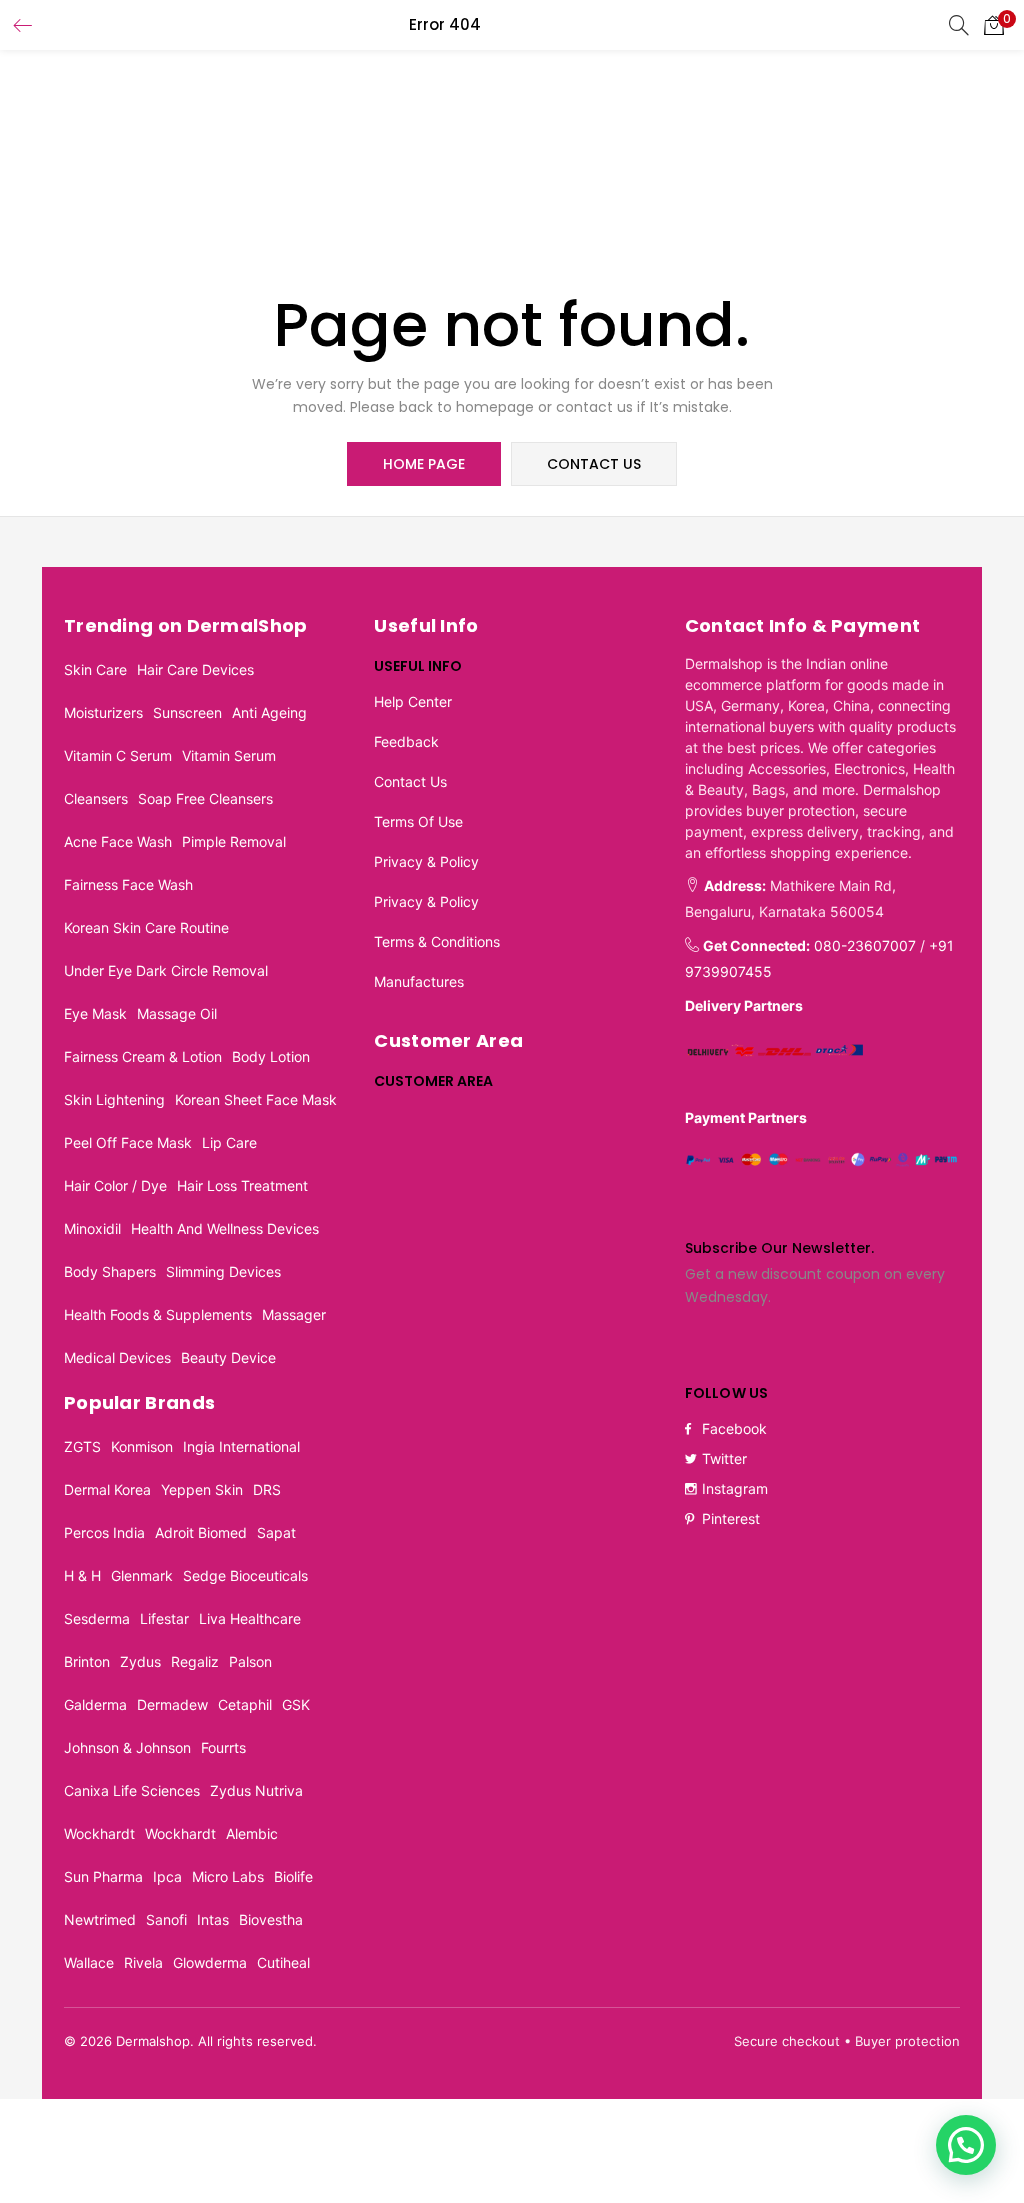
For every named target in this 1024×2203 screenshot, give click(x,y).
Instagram (735, 1488)
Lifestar (164, 1618)
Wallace (89, 1962)
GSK (296, 1704)
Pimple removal (234, 841)
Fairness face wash (128, 884)
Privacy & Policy (426, 861)
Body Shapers (110, 1271)
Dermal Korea (107, 1489)
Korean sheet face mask (256, 1099)
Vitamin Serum (229, 755)
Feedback (406, 741)
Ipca (167, 1876)
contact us (594, 464)
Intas (213, 1919)
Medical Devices (117, 1357)
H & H (82, 1575)
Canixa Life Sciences (132, 1790)
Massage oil (177, 1013)
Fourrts (223, 1747)
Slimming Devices (223, 1271)
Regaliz (195, 1661)
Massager (294, 1314)
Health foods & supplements (158, 1314)
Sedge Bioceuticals (245, 1575)
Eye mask (95, 1013)
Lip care (229, 1142)
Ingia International (241, 1446)
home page (424, 464)
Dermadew (172, 1704)
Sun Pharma (103, 1876)
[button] (994, 25)
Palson (250, 1661)
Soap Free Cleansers (205, 798)
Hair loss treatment (242, 1185)
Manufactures (419, 981)
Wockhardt (99, 1833)
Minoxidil (92, 1228)
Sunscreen (187, 712)
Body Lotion (271, 1056)
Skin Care (95, 669)
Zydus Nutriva (256, 1790)
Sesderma (97, 1618)
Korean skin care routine (146, 927)
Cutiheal (283, 1962)
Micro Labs (228, 1876)
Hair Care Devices (195, 669)
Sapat (276, 1532)
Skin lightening (114, 1099)
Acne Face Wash (118, 841)
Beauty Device (228, 1357)
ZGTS (82, 1446)
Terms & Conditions (437, 941)
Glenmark (142, 1575)
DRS (267, 1489)
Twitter (724, 1458)
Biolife (293, 1876)
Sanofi (166, 1919)
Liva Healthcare (250, 1618)
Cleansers (96, 798)
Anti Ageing (269, 712)
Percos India (104, 1532)
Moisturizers (103, 712)
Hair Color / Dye (115, 1185)
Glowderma (210, 1962)
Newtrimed (100, 1919)
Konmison (142, 1446)
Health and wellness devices (225, 1228)
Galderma (95, 1704)
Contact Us (410, 781)
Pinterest (731, 1518)
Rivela (143, 1962)
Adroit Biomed (201, 1532)
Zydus (140, 1661)
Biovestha (271, 1919)
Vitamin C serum (118, 755)
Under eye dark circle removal (166, 970)
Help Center (413, 701)
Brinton (87, 1661)
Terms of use (418, 821)
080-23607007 (865, 945)
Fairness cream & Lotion (143, 1056)
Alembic (252, 1833)
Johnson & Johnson (127, 1747)
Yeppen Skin (202, 1489)
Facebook (734, 1428)
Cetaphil (245, 1704)
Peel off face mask (128, 1142)
